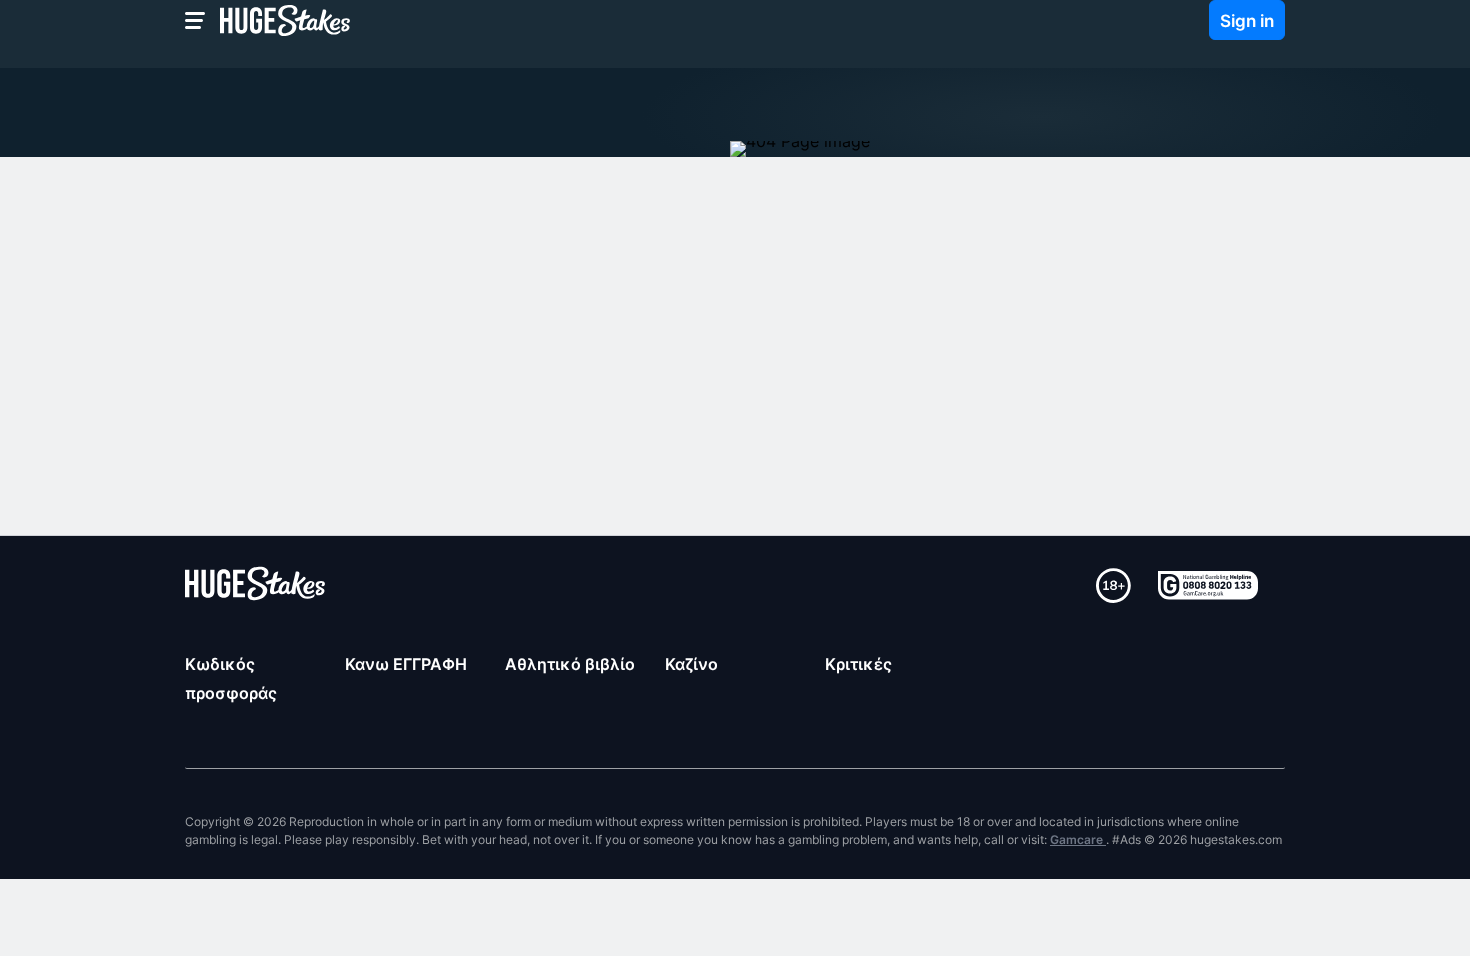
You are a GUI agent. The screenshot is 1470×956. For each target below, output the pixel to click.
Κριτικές (858, 664)
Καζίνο (691, 664)
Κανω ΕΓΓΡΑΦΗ (406, 664)
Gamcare (1078, 839)
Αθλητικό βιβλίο (570, 664)
